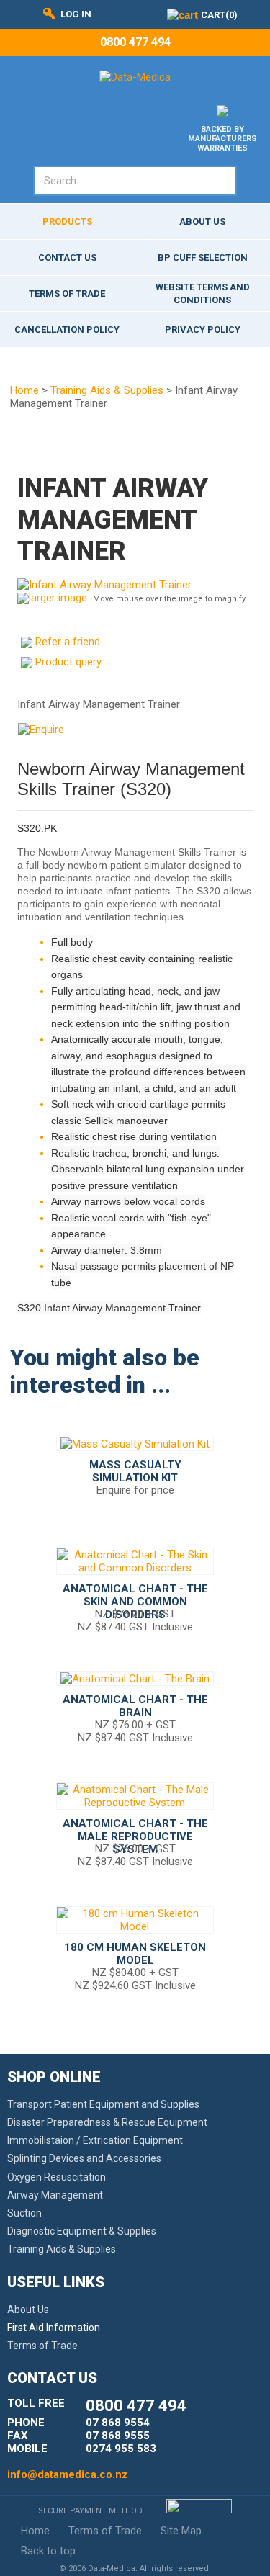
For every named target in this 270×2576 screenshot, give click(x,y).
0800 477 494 (135, 42)
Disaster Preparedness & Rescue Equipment (107, 2122)
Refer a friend (68, 642)
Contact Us (67, 257)
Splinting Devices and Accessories (84, 2158)
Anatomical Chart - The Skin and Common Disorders (135, 1602)
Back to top (48, 2551)
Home (24, 390)
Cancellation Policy (67, 329)
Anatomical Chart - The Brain (135, 1706)
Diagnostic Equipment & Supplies (82, 2231)
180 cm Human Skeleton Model (135, 1954)
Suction (24, 2213)
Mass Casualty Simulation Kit (135, 1471)
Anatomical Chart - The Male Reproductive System (135, 1836)
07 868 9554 (118, 2423)
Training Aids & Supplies (107, 390)
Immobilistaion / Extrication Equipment (95, 2140)
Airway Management (55, 2195)
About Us (28, 2310)
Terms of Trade (67, 293)
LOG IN (76, 14)
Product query (68, 662)
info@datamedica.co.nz (68, 2474)
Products (67, 221)
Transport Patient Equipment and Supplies (103, 2104)
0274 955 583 (121, 2449)
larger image (58, 598)
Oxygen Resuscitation (57, 2177)
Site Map (181, 2531)
